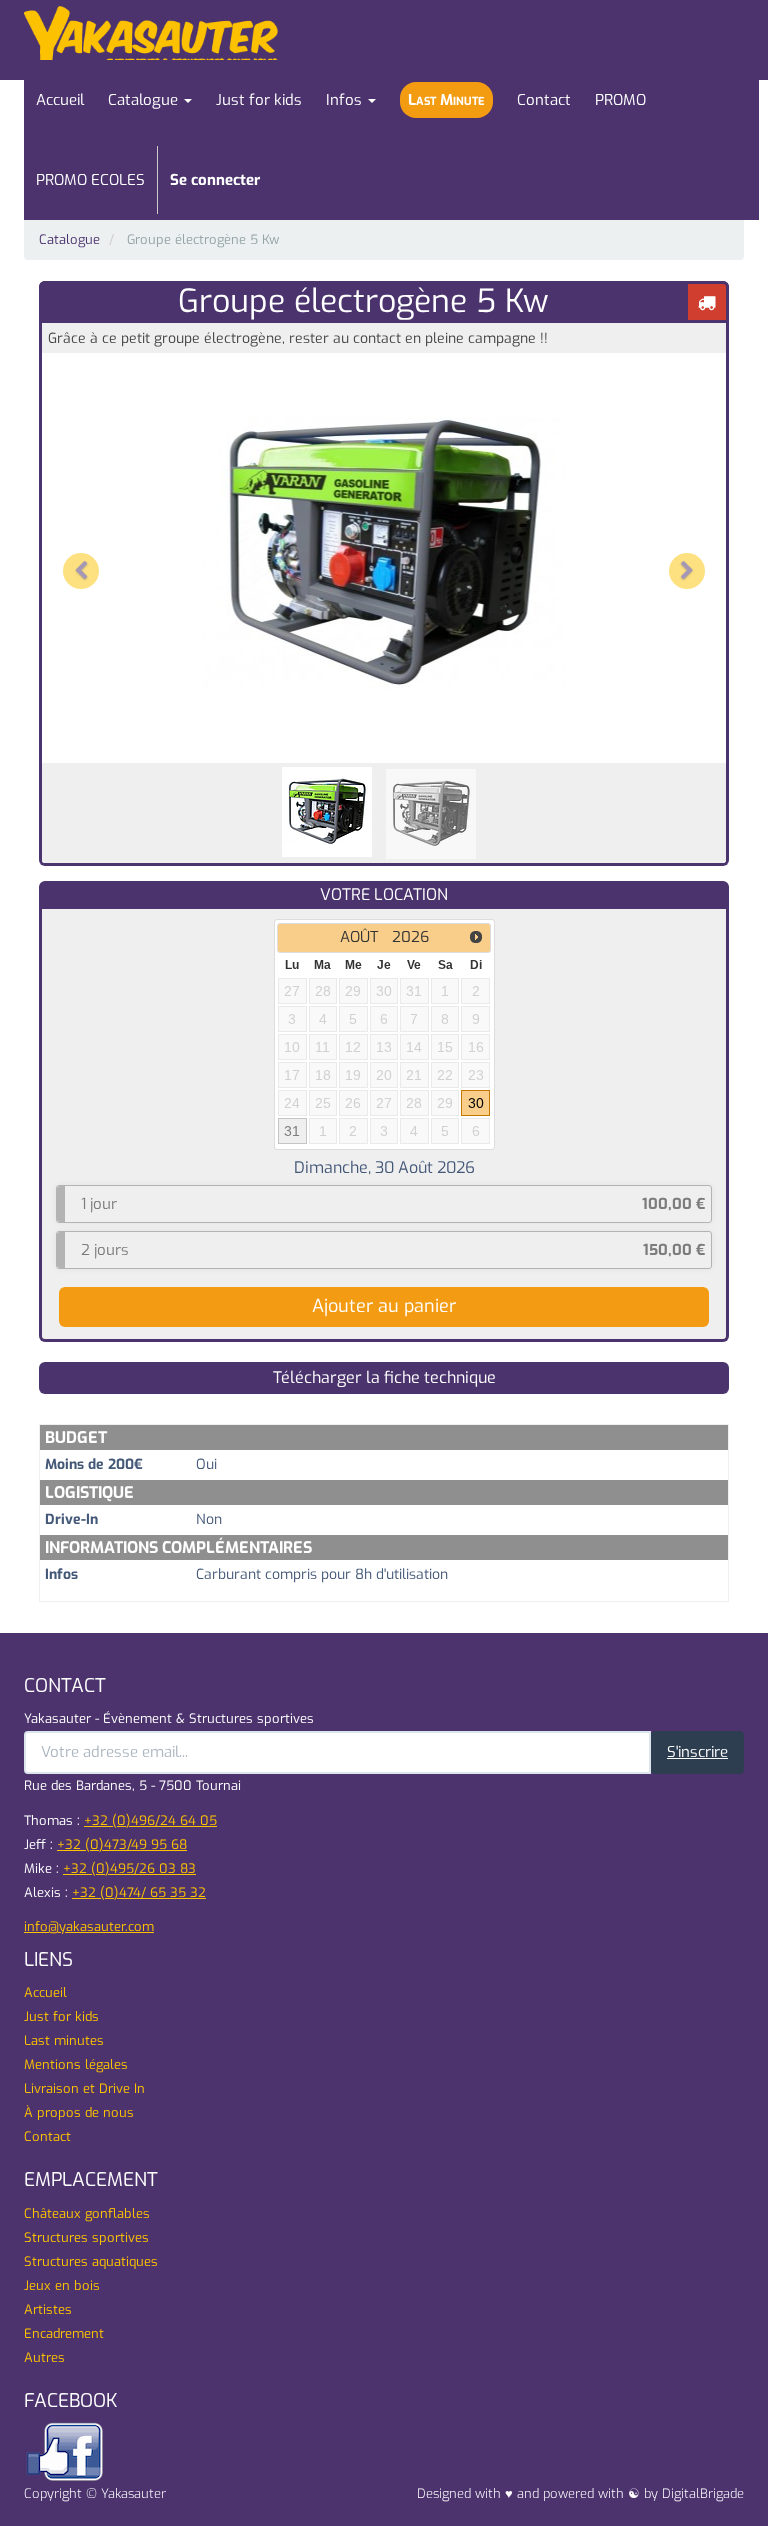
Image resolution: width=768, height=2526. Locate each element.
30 (476, 1103)
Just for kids (61, 2016)
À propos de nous (79, 2112)
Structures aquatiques (91, 2261)
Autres (44, 2357)
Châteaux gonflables (87, 2213)
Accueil (45, 1992)
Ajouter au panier (384, 1306)
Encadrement (64, 2333)
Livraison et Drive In (84, 2088)
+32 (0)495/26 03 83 (129, 1868)
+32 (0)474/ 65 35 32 (139, 1892)
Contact (47, 2136)
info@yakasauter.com (89, 1926)
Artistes (48, 2309)
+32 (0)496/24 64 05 (150, 1820)
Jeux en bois (62, 2285)
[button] (83, 553)
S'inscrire (697, 1752)
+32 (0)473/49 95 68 (122, 1844)
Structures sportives (86, 2237)
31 (292, 1131)
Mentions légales (76, 2064)
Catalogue (69, 239)
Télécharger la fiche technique (384, 1377)
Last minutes (64, 2040)
